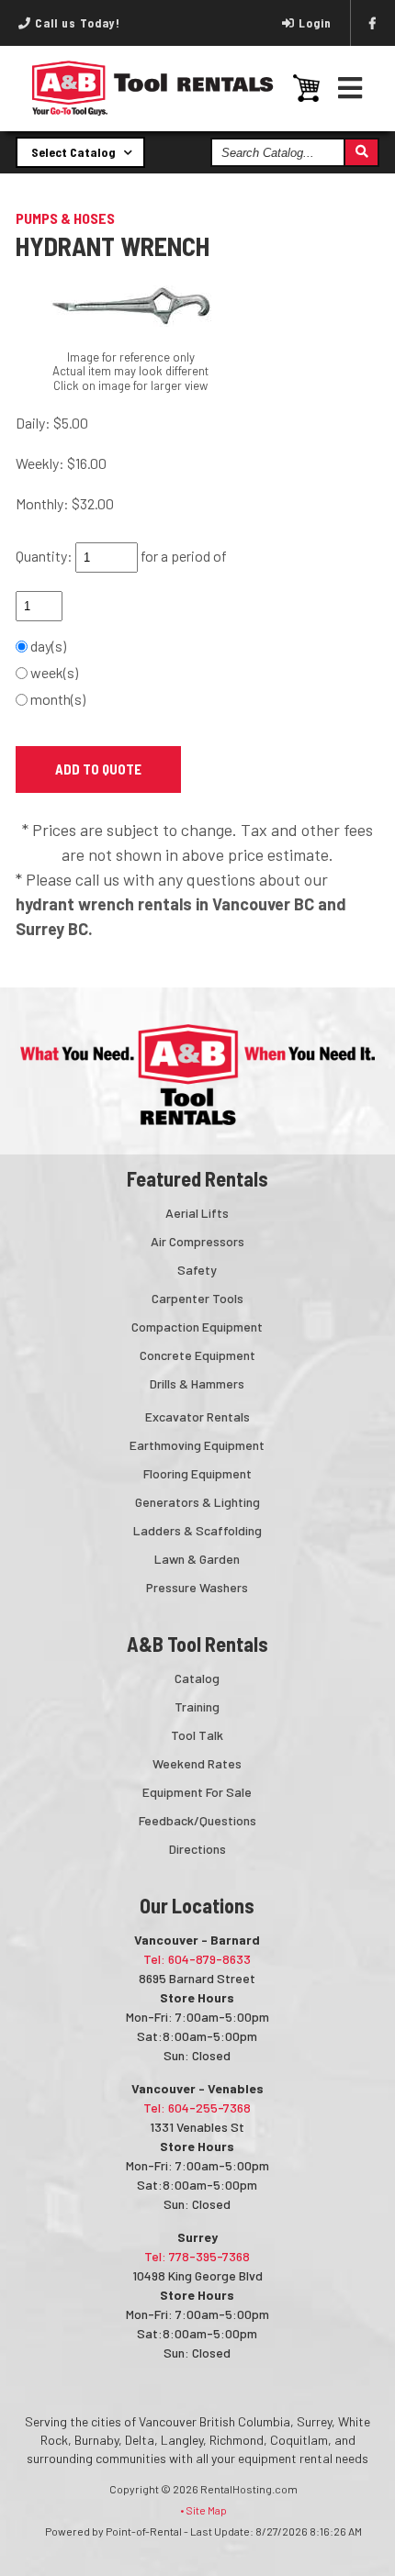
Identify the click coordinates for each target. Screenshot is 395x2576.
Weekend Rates (197, 1763)
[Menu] (350, 88)
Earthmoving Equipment (197, 1445)
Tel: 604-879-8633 (197, 1959)
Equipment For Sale (197, 1792)
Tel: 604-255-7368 (197, 2108)
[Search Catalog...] (361, 152)
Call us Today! (76, 23)
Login (315, 23)
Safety (197, 1270)
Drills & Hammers (197, 1383)
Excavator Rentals (197, 1416)
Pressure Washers (197, 1587)
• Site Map (203, 2510)
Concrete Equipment (197, 1355)
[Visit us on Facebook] (373, 23)
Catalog (197, 1678)
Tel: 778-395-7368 (197, 2256)
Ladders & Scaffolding (197, 1530)
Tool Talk (197, 1735)
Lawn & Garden (197, 1559)
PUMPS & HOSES (65, 218)
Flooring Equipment (197, 1473)
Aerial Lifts (197, 1213)
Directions (197, 1849)
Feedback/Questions (197, 1820)
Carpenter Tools (197, 1298)
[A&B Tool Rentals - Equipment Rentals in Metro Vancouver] (153, 111)
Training (197, 1706)
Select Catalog (75, 152)
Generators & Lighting (197, 1502)
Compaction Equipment (197, 1327)
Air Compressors (197, 1241)
